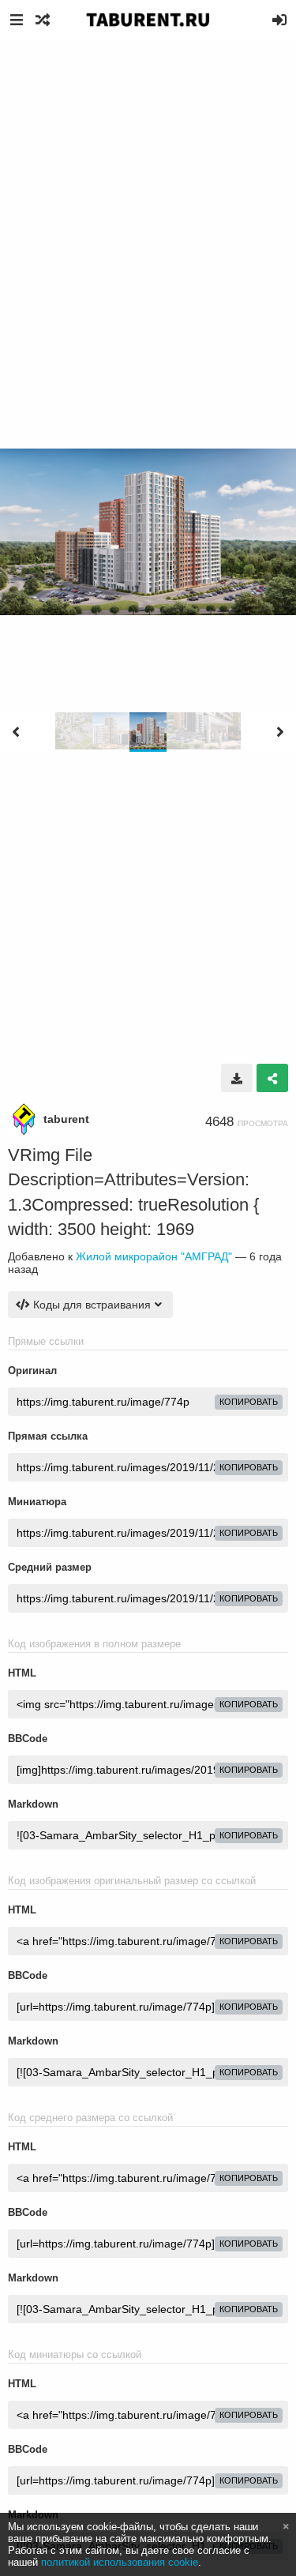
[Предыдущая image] (16, 732)
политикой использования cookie (120, 2562)
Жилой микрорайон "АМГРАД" (154, 1256)
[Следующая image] (280, 732)
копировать (249, 1402)
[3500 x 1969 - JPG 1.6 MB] (237, 1078)
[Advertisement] (148, 195)
